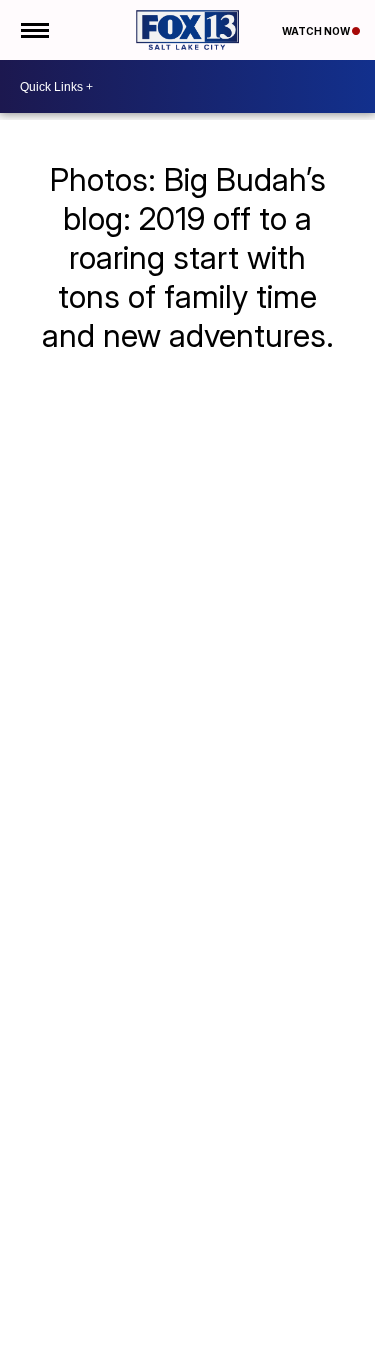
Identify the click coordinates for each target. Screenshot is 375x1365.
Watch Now (317, 31)
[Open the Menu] (33, 30)
